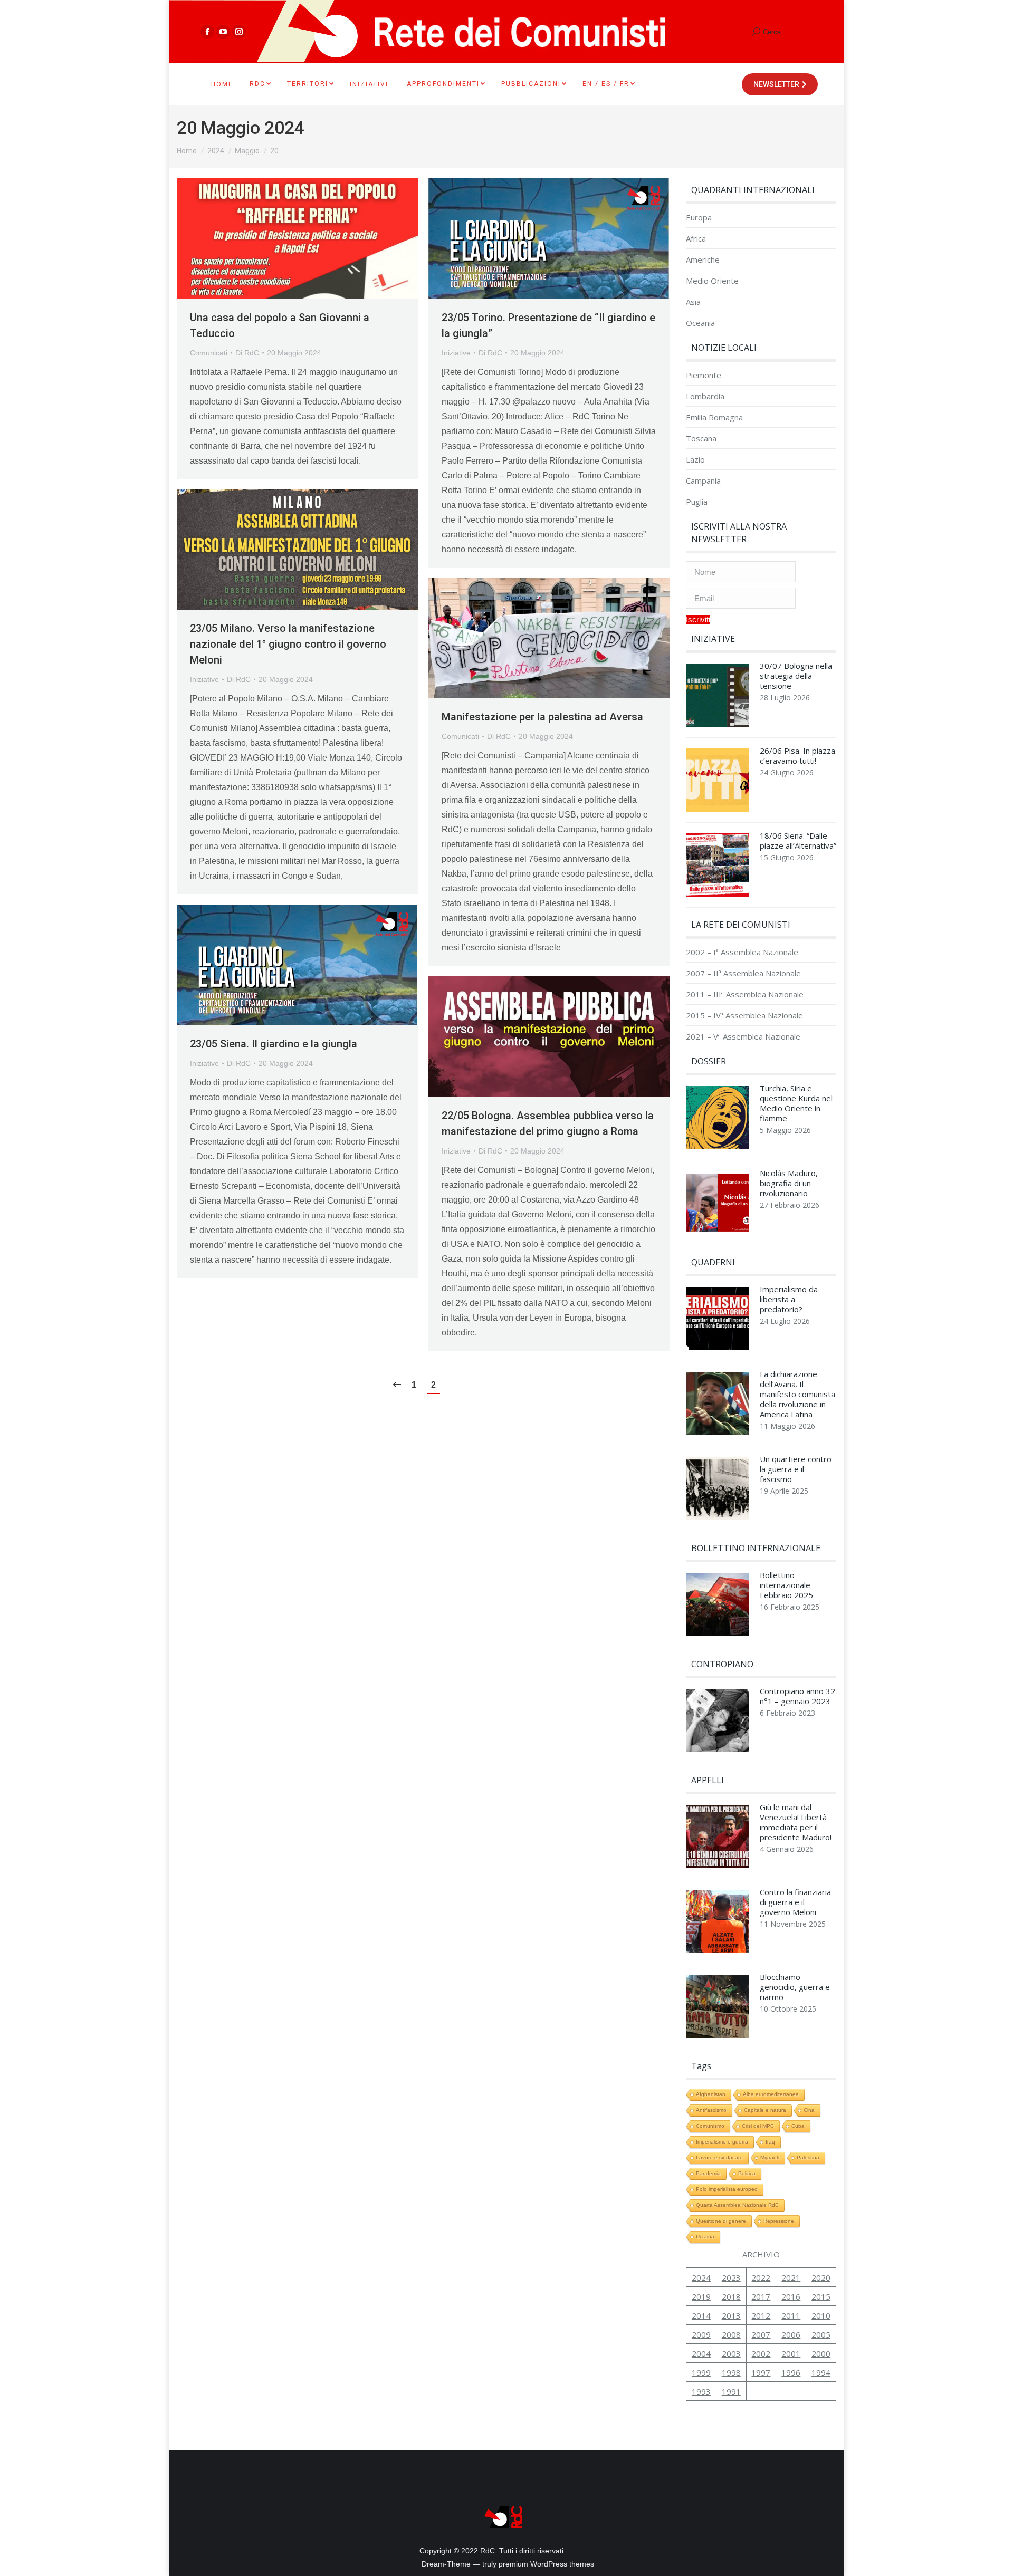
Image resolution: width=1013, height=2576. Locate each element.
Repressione (779, 2221)
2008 (731, 2334)
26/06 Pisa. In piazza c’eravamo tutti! (797, 756)
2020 (821, 2277)
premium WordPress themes (546, 2564)
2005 (821, 2334)
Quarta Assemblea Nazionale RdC (737, 2205)
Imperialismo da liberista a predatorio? (789, 1299)
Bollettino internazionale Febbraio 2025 (786, 1585)
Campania (703, 481)
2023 (731, 2277)
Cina (809, 2110)
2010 (821, 2315)
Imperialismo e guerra (722, 2142)
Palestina (808, 2157)
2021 (791, 2277)
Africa (696, 239)
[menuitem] (222, 84)
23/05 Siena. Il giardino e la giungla (274, 1044)
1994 (821, 2372)
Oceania (700, 323)
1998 (731, 2372)
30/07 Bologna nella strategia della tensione (796, 676)
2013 (731, 2315)
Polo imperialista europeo (727, 2189)
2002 (761, 2353)
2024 (701, 2277)
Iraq (770, 2142)
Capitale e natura (765, 2110)
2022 (761, 2277)
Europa (699, 218)
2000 (821, 2353)
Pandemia (708, 2173)
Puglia (697, 502)
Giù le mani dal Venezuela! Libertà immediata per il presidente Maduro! (796, 1822)
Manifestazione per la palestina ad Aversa (542, 717)
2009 (701, 2334)
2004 (701, 2353)
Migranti (770, 2157)
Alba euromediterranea (771, 2094)
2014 (701, 2315)
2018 (731, 2296)
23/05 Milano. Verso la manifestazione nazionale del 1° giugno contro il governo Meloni (288, 644)
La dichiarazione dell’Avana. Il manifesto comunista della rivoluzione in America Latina (797, 1394)
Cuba (798, 2126)
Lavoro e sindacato (719, 2157)
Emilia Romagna (714, 417)
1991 (731, 2391)
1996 (791, 2372)
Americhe (703, 260)
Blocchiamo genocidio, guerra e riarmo (795, 1987)
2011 (791, 2315)
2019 (701, 2296)
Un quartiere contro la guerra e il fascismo (796, 1469)
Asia (693, 302)
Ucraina (705, 2237)
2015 (821, 2296)
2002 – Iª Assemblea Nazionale (742, 952)
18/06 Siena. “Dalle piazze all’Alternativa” (798, 841)
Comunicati (209, 353)
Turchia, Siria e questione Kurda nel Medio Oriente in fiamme (796, 1103)
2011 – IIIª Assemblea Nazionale (745, 994)
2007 (761, 2334)
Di (247, 353)
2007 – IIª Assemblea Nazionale (743, 973)
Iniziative (456, 353)
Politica (747, 2173)
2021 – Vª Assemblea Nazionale (743, 1037)
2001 (791, 2353)
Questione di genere (721, 2221)
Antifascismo (711, 2110)
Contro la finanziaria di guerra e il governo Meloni (795, 1902)
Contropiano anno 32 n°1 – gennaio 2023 (797, 1696)
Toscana (701, 439)
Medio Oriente (712, 281)
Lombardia (705, 396)
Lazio (695, 460)
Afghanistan (711, 2094)
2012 (761, 2315)
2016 (791, 2296)
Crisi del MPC (758, 2126)
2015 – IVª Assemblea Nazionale (744, 1016)
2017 (761, 2296)
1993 (701, 2391)
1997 (761, 2372)
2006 (791, 2334)
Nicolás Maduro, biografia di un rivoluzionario (789, 1183)
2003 (731, 2353)
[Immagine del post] (718, 698)
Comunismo (710, 2126)
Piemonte (704, 375)
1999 (701, 2372)
